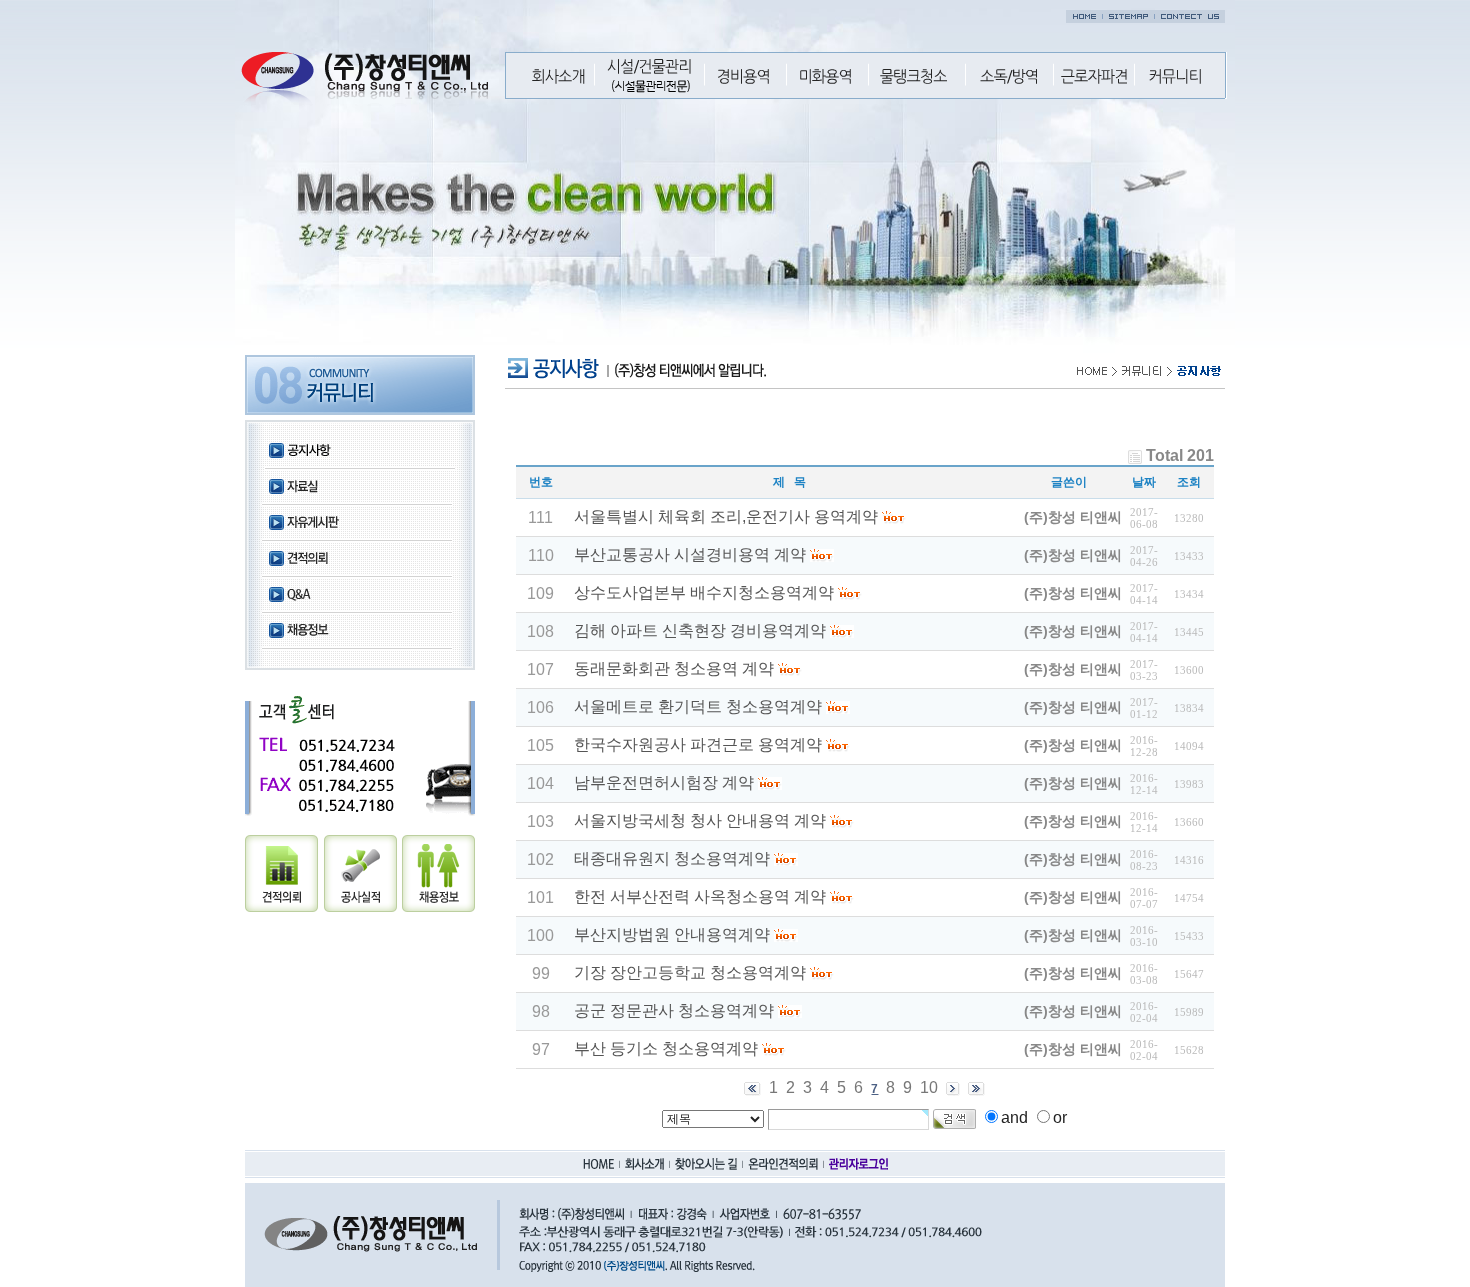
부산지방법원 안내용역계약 (672, 934)
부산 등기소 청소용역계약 (666, 1048)
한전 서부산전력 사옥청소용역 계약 (700, 896)
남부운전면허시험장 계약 (664, 782)
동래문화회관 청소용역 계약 (674, 668)
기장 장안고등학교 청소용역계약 (690, 972)
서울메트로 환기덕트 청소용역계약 (698, 706)
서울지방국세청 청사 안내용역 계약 (700, 820)
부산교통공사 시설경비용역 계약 (690, 554)
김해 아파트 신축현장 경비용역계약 (702, 630)
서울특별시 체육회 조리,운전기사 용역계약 (726, 516)
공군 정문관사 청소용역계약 (674, 1010)
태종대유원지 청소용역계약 (672, 858)
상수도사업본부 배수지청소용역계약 (706, 592)
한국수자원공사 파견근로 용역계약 (698, 744)
